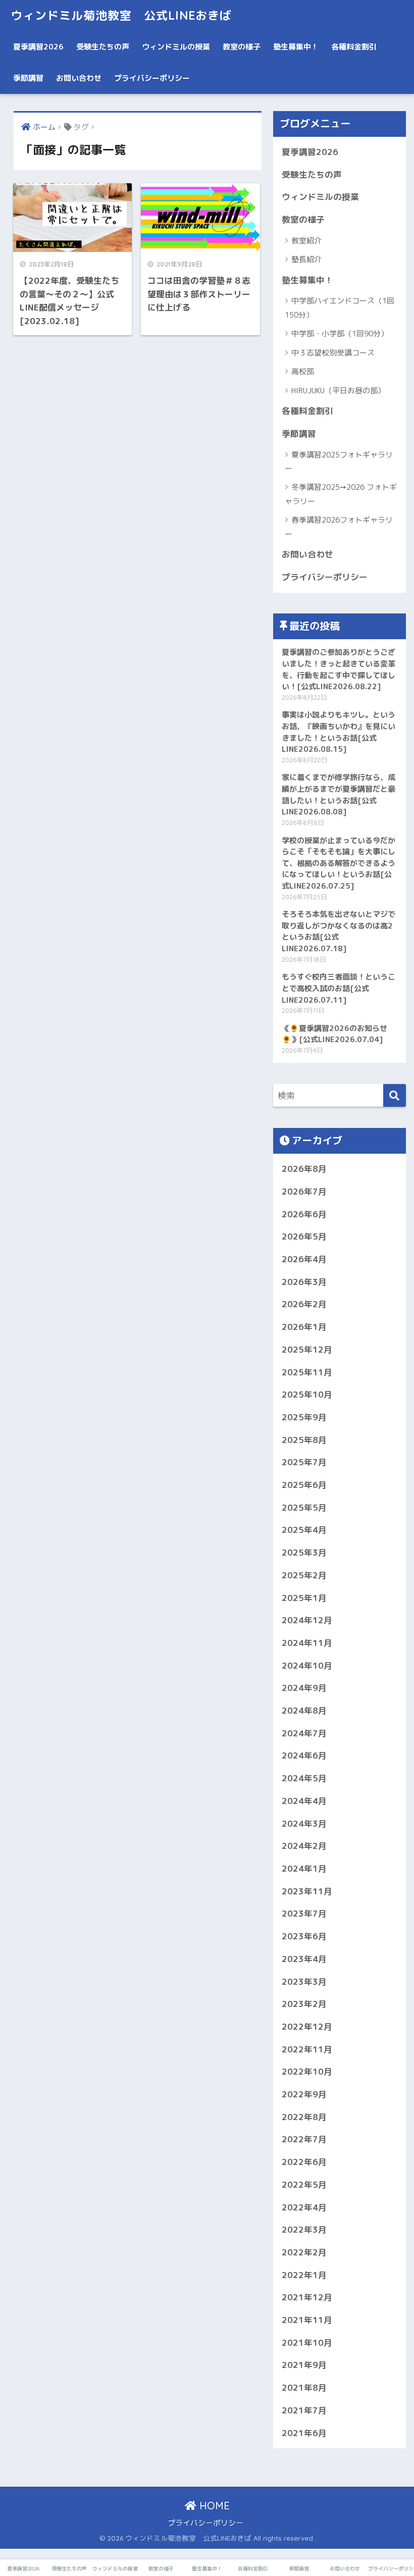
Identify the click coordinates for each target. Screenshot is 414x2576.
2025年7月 (304, 1462)
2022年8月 (304, 2117)
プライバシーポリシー (152, 78)
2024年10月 (307, 1665)
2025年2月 (304, 1575)
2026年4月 (304, 1259)
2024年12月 (307, 1620)
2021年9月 (304, 2365)
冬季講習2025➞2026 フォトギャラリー (341, 494)
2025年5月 (304, 1507)
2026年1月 (304, 1327)
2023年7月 (304, 1913)
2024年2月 (304, 1846)
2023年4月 (304, 1959)
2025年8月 (304, 1440)
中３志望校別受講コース (333, 353)
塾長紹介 (306, 259)
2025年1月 (304, 1598)
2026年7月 (304, 1191)
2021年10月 (307, 2342)
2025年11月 (307, 1372)
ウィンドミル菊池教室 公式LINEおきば (121, 15)
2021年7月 (304, 2410)
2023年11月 (307, 1891)
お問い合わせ (79, 78)
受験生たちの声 (103, 47)
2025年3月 (304, 1552)
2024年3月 (304, 1823)
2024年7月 (304, 1733)
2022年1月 (304, 2275)
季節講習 (28, 78)
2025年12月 (307, 1349)
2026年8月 (304, 1169)
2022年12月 (307, 2026)
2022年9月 (304, 2094)
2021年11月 (307, 2320)
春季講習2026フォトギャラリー (339, 527)
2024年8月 (304, 1710)
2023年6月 (304, 1936)
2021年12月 (307, 2297)
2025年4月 (304, 1530)
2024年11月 (307, 1643)
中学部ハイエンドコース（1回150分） (340, 307)
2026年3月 (304, 1282)
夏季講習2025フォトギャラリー (339, 461)
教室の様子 (242, 47)
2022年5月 (304, 2184)
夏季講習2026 (38, 47)
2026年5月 (304, 1236)
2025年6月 (304, 1485)
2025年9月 (304, 1417)
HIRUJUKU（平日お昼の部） (338, 391)
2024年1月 (304, 1868)
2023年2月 (304, 2004)
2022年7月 (304, 2139)
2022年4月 (304, 2207)
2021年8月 (304, 2387)
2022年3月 (304, 2229)
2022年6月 (304, 2162)
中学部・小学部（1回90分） (340, 333)
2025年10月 (307, 1394)
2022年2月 (304, 2252)
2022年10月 (307, 2071)
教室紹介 (306, 241)
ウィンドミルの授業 (176, 47)
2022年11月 (307, 2049)
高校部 (303, 371)
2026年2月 (304, 1304)
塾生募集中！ (296, 47)
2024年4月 (304, 1801)
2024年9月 (304, 1688)
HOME (213, 2506)
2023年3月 (304, 1981)
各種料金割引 (354, 47)
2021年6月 (304, 2433)
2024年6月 (304, 1755)
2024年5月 (304, 1778)
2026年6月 (304, 1214)
